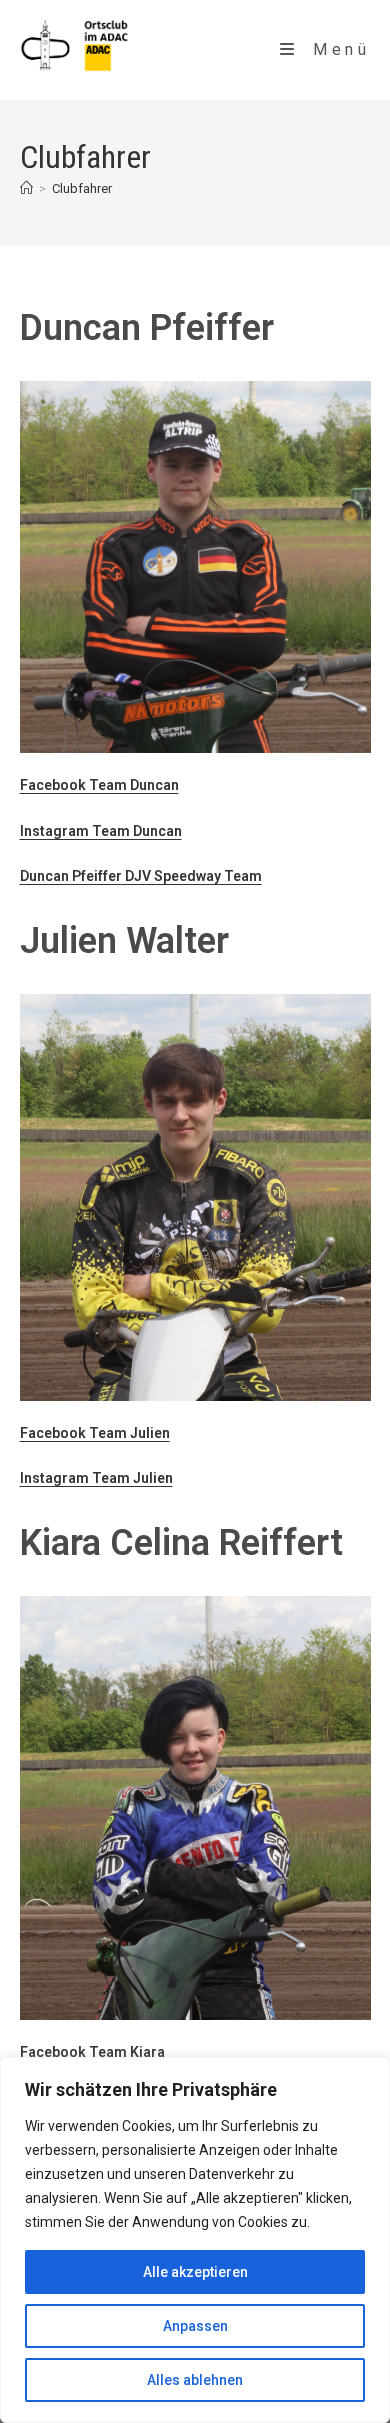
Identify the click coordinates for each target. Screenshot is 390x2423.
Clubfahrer (82, 188)
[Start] (26, 188)
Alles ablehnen (195, 2380)
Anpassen (195, 2326)
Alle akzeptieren (195, 2272)
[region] (195, 2240)
